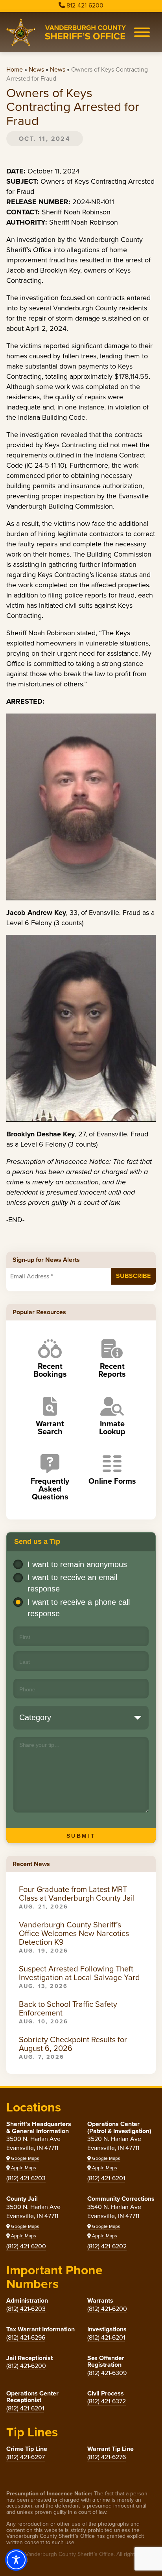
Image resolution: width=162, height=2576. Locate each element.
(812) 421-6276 (107, 2457)
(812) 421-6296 (26, 2337)
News (36, 69)
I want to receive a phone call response (79, 1608)
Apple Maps (23, 2168)
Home (15, 69)
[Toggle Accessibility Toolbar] (16, 2560)
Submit (81, 1836)
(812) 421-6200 (26, 2246)
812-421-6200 (85, 5)
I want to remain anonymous (77, 1564)
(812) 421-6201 (106, 2178)
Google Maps (25, 2158)
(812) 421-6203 (26, 2178)
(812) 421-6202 (107, 2246)
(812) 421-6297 (26, 2457)
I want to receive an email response (72, 1583)
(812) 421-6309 (107, 2373)
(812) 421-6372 (107, 2401)
